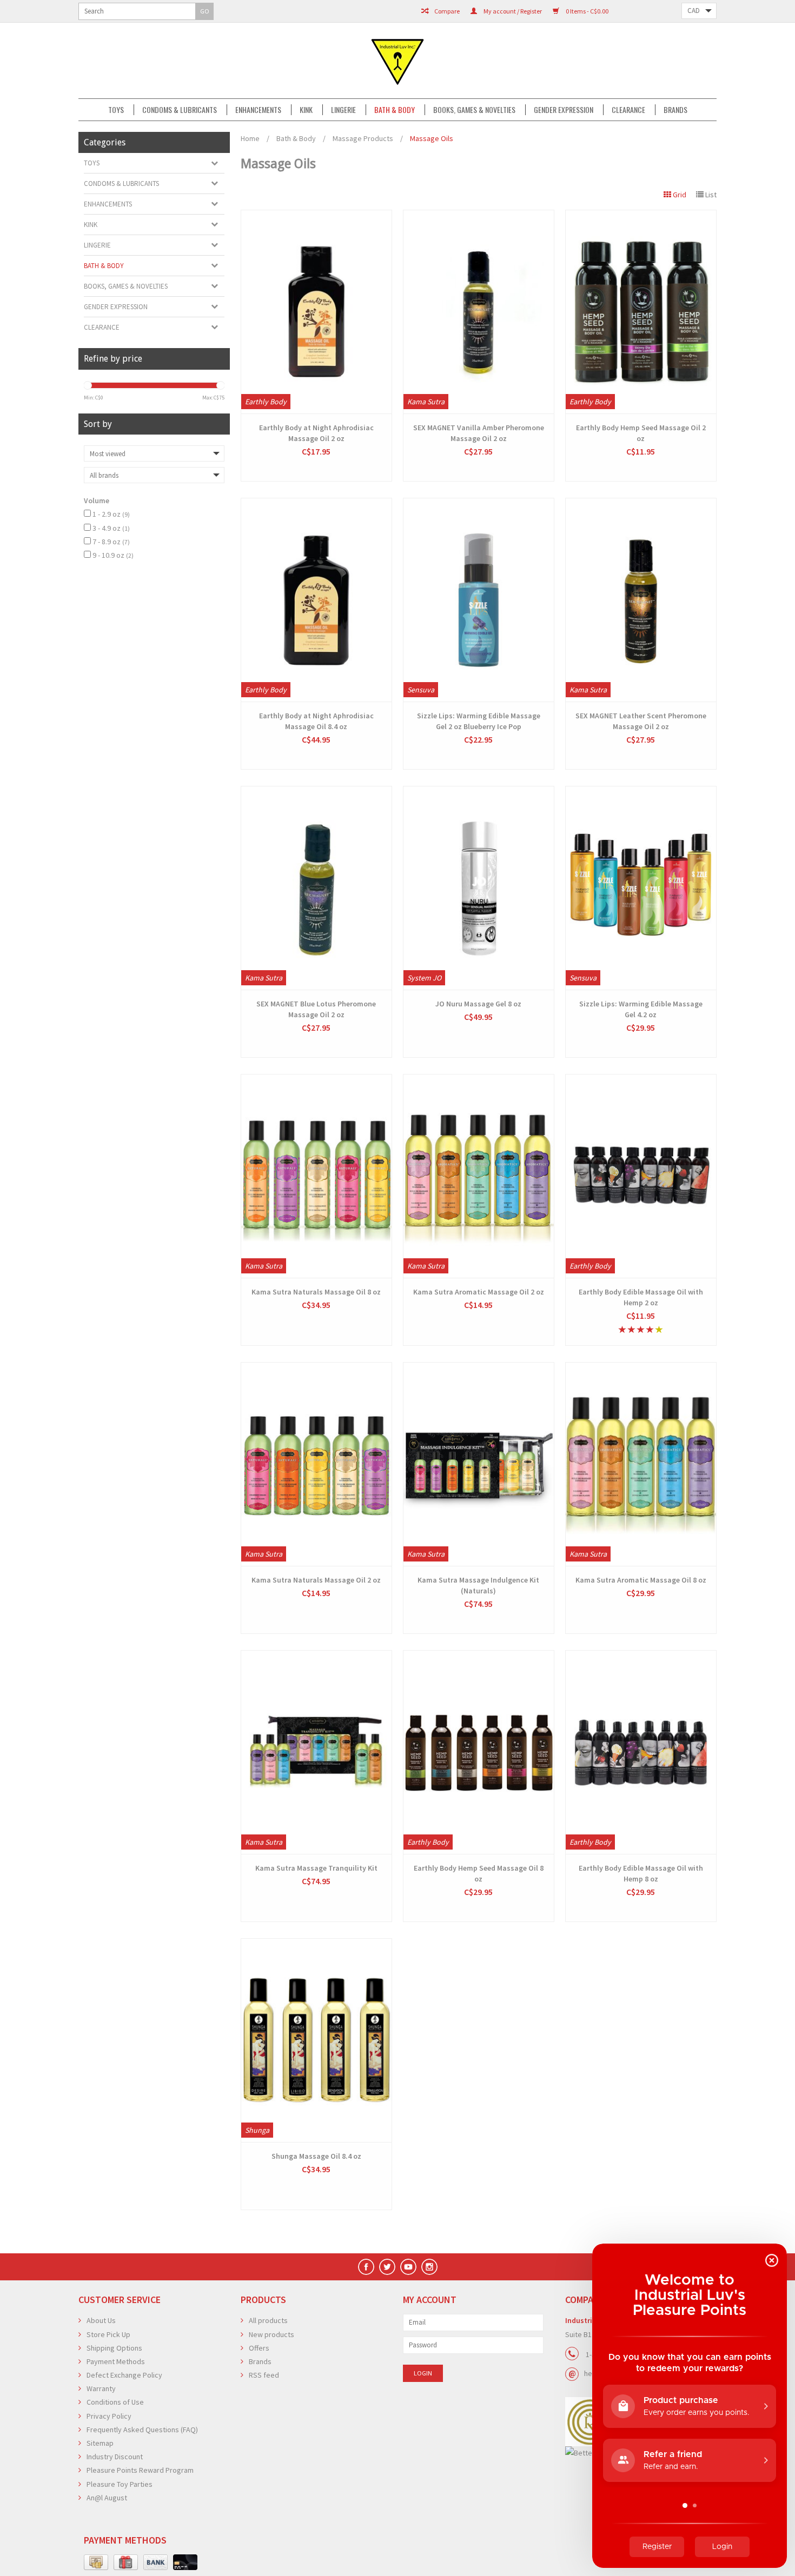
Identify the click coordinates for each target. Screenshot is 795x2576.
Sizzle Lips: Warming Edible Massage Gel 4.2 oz (641, 1009)
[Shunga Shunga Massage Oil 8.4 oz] (316, 2040)
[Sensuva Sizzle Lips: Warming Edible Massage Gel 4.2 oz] (641, 888)
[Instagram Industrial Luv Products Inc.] (429, 2267)
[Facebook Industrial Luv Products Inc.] (366, 2267)
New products (271, 2334)
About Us (101, 2320)
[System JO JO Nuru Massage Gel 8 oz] (479, 888)
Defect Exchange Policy (124, 2375)
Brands (675, 110)
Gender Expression (564, 110)
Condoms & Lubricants (180, 110)
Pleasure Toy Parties (120, 2484)
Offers (259, 2348)
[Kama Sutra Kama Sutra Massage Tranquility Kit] (316, 1752)
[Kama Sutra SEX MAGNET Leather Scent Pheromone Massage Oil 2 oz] (641, 600)
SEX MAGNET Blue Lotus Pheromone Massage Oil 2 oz (316, 1009)
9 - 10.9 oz (113, 555)
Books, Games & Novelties (474, 110)
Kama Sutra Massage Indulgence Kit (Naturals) (478, 1585)
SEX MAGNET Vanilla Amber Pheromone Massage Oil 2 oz (479, 433)
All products (268, 2320)
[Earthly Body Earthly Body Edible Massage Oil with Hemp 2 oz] (641, 1176)
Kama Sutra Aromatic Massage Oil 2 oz (479, 1292)
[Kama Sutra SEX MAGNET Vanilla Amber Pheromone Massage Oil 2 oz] (479, 312)
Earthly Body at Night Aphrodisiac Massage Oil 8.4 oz (316, 721)
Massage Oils (432, 138)
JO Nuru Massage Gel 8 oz (478, 1004)
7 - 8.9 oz (111, 542)
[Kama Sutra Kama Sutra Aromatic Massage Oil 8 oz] (641, 1464)
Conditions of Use (115, 2402)
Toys (116, 110)
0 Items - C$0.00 (587, 11)
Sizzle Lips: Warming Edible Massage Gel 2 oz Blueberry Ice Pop (479, 721)
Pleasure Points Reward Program (140, 2470)
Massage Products (363, 138)
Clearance (628, 110)
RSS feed (264, 2375)
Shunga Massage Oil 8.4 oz (316, 2156)
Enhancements (258, 110)
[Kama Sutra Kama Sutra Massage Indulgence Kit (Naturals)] (479, 1464)
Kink (306, 110)
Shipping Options (114, 2348)
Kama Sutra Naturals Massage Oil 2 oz (316, 1580)
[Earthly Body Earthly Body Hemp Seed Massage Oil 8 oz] (479, 1752)
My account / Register (512, 11)
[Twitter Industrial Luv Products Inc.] (387, 2267)
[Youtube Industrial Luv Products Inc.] (408, 2267)
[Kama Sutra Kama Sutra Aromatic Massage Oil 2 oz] (479, 1176)
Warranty (101, 2388)
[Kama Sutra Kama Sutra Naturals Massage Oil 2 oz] (316, 1464)
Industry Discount (115, 2457)
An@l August (107, 2498)
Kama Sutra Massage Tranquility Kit (316, 1868)
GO (205, 11)
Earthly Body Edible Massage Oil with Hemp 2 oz (641, 1297)
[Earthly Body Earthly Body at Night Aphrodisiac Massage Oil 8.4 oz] (316, 600)
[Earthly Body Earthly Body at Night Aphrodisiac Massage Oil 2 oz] (316, 312)
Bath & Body (395, 110)
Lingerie (343, 110)
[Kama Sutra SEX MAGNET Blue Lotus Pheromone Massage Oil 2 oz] (316, 888)
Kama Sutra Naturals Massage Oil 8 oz (316, 1292)
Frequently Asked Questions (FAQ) (142, 2430)
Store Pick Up (108, 2334)
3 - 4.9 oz (111, 528)
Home (250, 138)
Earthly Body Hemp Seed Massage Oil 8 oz (479, 1873)
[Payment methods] (96, 2562)
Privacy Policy (109, 2416)
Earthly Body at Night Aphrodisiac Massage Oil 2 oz (316, 433)
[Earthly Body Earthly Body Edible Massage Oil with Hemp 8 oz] (641, 1752)
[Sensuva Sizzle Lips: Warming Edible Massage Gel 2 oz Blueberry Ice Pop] (479, 600)
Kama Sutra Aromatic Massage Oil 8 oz (641, 1580)
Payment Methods (116, 2361)
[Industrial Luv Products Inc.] (398, 61)
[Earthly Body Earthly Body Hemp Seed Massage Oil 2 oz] (641, 312)
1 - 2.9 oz (111, 514)
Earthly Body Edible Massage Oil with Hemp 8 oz (641, 1873)
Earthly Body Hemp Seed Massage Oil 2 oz (641, 433)
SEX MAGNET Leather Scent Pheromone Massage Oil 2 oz (641, 721)
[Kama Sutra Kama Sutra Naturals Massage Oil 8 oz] (316, 1176)
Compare (446, 11)
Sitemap (100, 2443)
